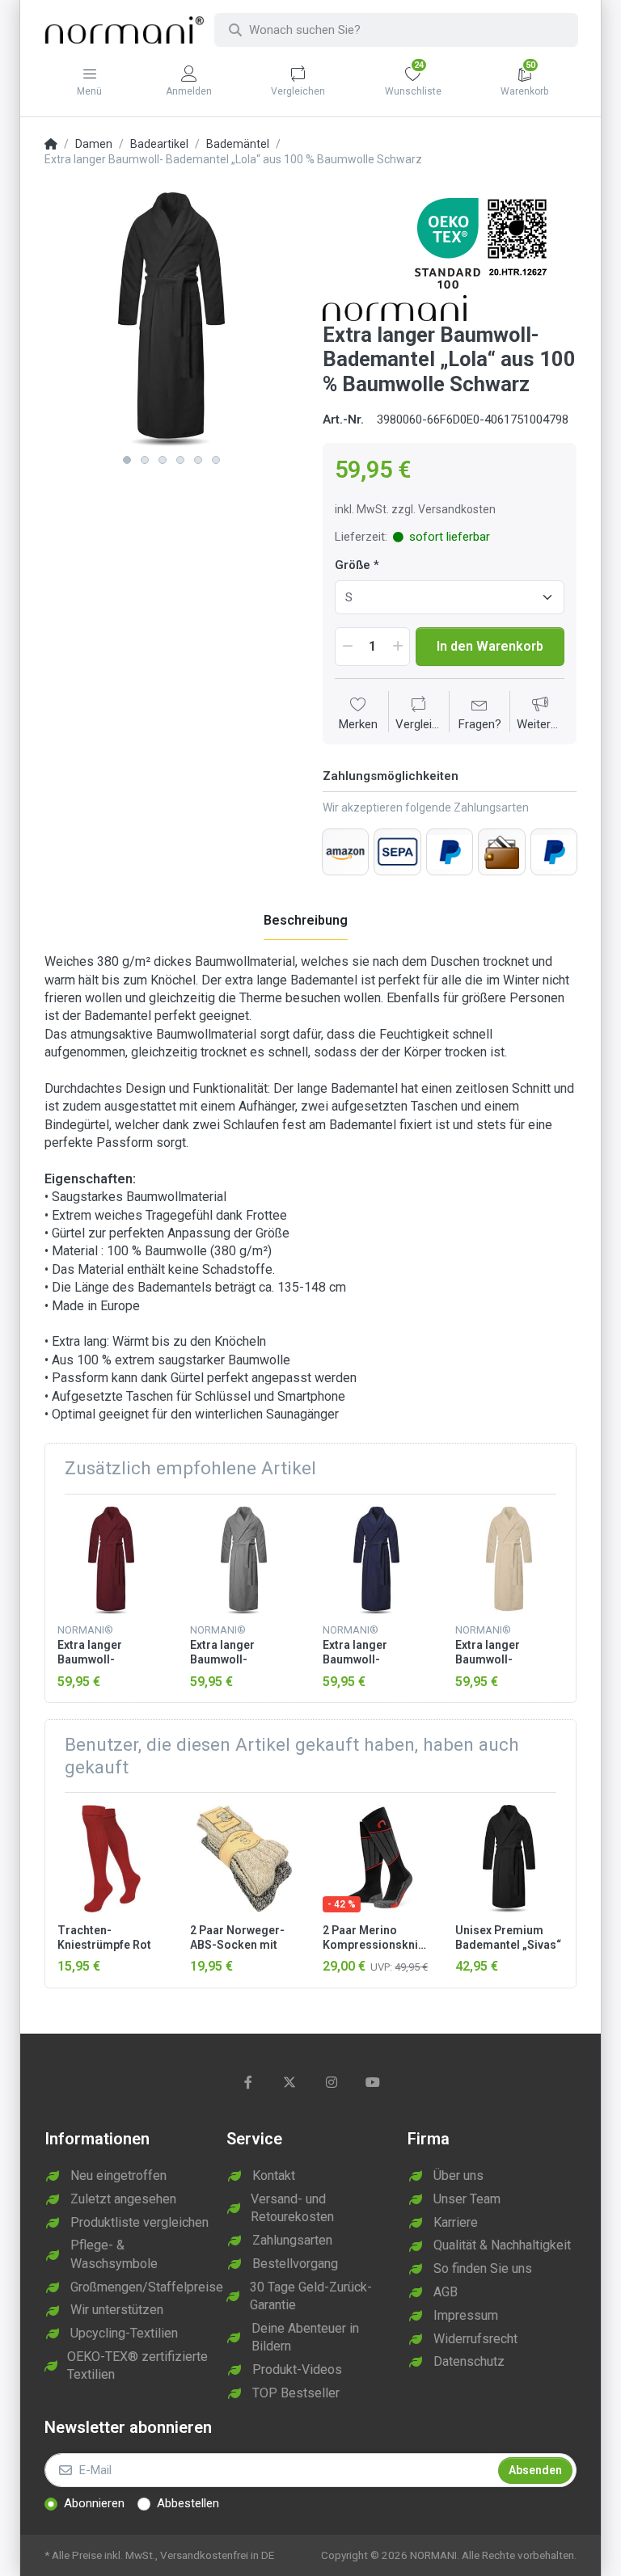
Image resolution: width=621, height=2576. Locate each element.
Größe (353, 565)
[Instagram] (332, 2082)
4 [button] (180, 460)
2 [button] (145, 460)
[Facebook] (248, 2082)
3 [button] (163, 460)
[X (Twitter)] (289, 2082)
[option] (171, 319)
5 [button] (198, 460)
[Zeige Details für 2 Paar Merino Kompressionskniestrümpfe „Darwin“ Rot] (376, 1859)
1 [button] (127, 460)
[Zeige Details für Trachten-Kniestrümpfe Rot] (111, 1859)
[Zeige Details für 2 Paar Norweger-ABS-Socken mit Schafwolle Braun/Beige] (244, 1859)
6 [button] (216, 460)
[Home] (51, 145)
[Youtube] (374, 2082)
